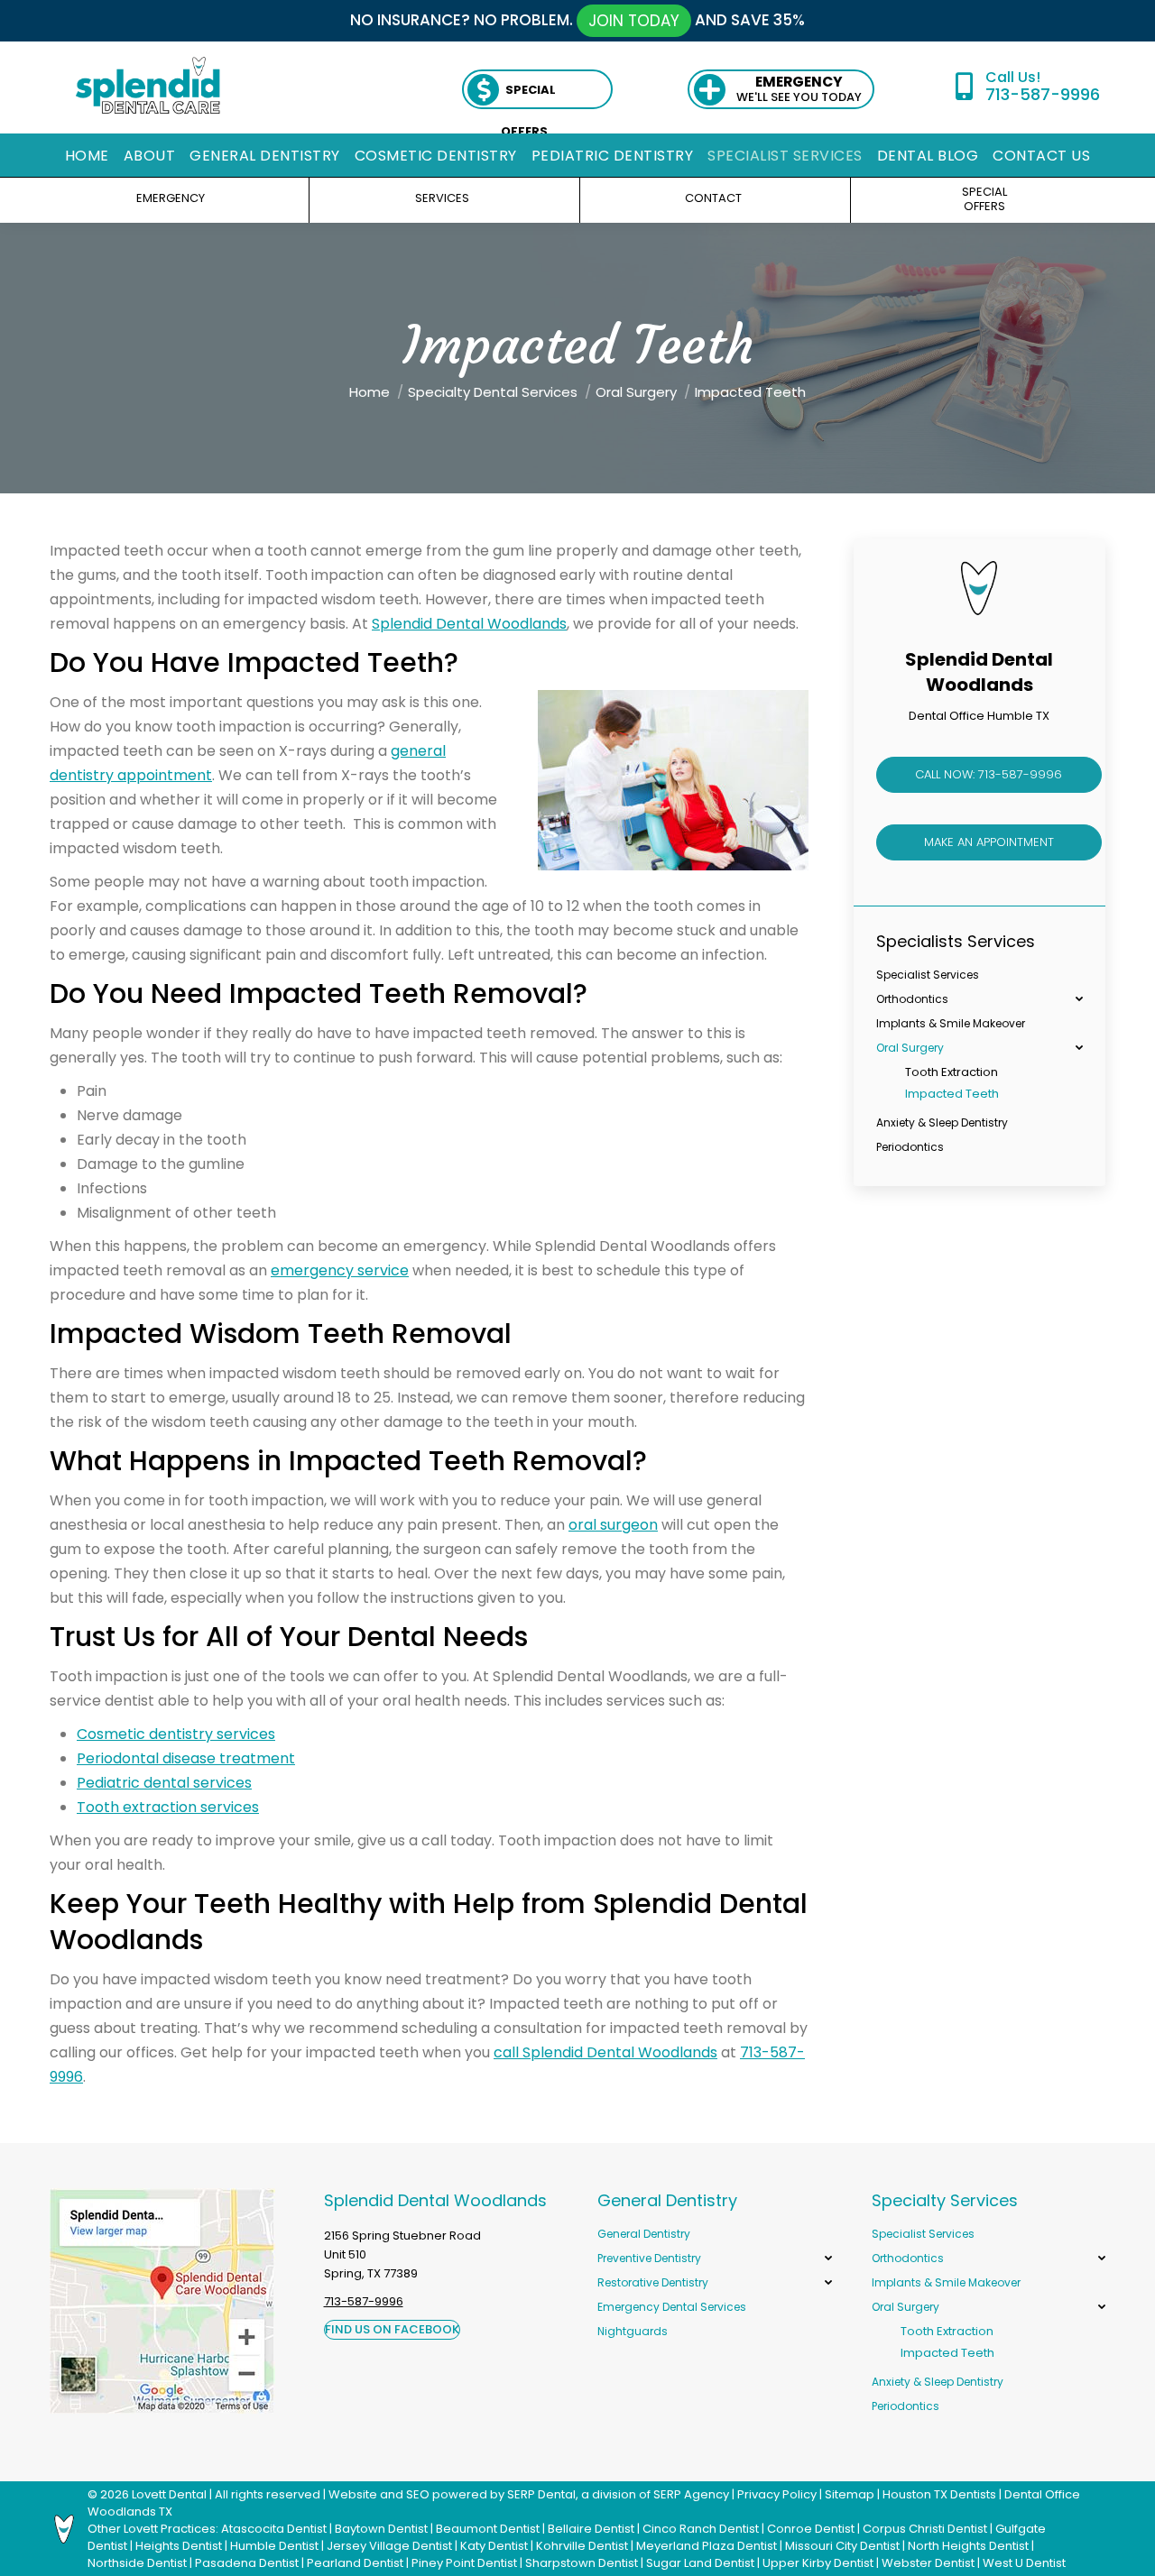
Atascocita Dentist (274, 2529)
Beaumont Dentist (488, 2529)
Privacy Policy (777, 2494)
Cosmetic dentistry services (176, 1734)
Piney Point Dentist (464, 2563)
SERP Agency (691, 2494)
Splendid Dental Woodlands (469, 624)
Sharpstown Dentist (582, 2563)
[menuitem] (87, 156)
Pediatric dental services (164, 1783)
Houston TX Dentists (939, 2494)
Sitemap (850, 2494)
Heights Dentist (179, 2546)
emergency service (340, 1270)
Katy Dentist (494, 2546)
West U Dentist (1024, 2563)
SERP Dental (541, 2494)
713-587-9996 (1042, 94)
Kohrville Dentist (582, 2546)
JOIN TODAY (634, 21)
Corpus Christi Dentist (925, 2529)
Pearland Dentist (355, 2563)
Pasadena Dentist (247, 2563)
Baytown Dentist (381, 2529)
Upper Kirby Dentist (818, 2563)
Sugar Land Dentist (700, 2563)
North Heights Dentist (968, 2546)
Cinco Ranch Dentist (701, 2529)
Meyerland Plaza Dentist (707, 2546)
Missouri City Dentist (842, 2546)
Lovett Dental (169, 2494)
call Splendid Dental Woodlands (605, 2052)
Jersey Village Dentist (389, 2546)
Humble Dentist (274, 2546)
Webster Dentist (928, 2563)
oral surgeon (613, 1525)
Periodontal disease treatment (186, 1758)
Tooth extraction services (168, 1807)
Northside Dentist (137, 2563)
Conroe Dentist (811, 2529)
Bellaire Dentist (591, 2529)
